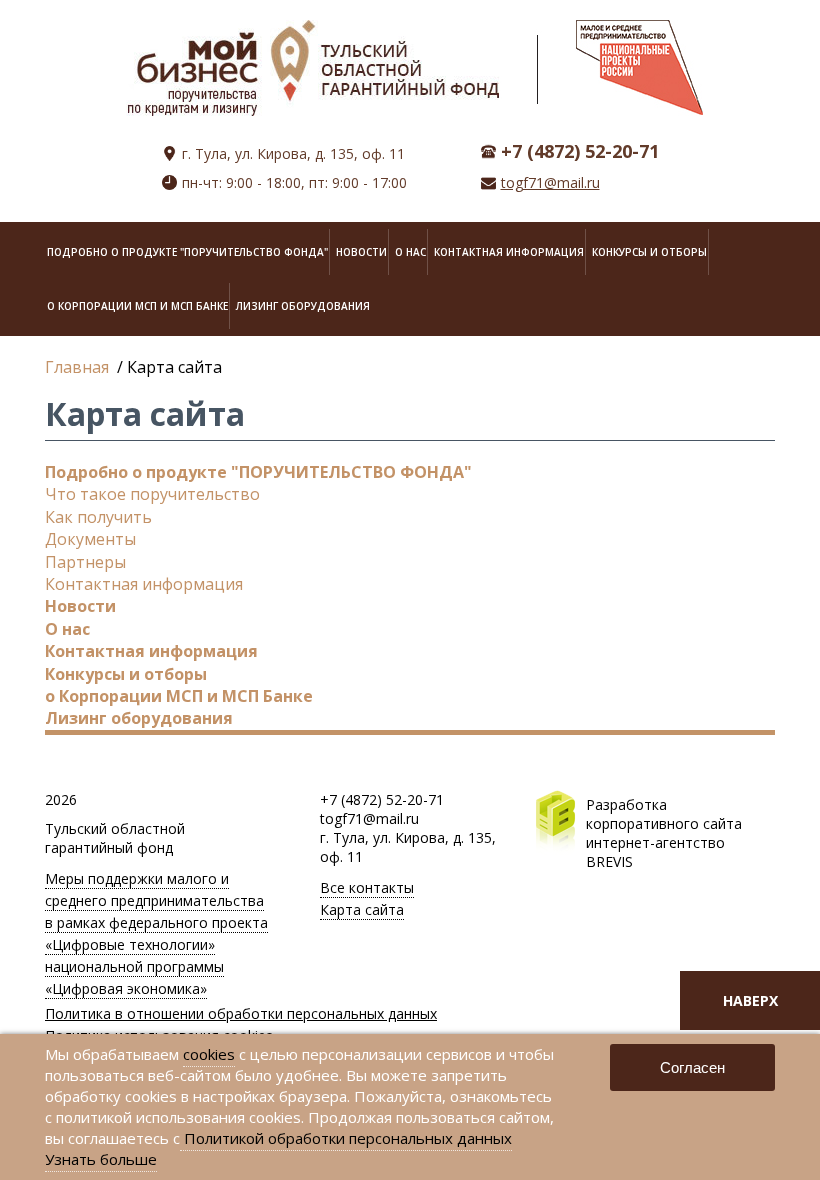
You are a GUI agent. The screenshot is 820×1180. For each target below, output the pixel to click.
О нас (410, 252)
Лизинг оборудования (303, 306)
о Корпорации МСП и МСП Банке (137, 306)
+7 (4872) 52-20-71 (382, 799)
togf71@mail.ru (550, 182)
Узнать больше (101, 1159)
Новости (361, 252)
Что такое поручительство (152, 494)
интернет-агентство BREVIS (655, 852)
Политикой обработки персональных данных (346, 1138)
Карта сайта (362, 909)
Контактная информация (509, 252)
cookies (209, 1054)
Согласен (692, 1067)
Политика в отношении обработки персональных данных (241, 1013)
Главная (77, 367)
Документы (90, 539)
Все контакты (367, 887)
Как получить (98, 517)
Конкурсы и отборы (649, 252)
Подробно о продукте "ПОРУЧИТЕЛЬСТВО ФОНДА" (187, 252)
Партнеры (85, 562)
